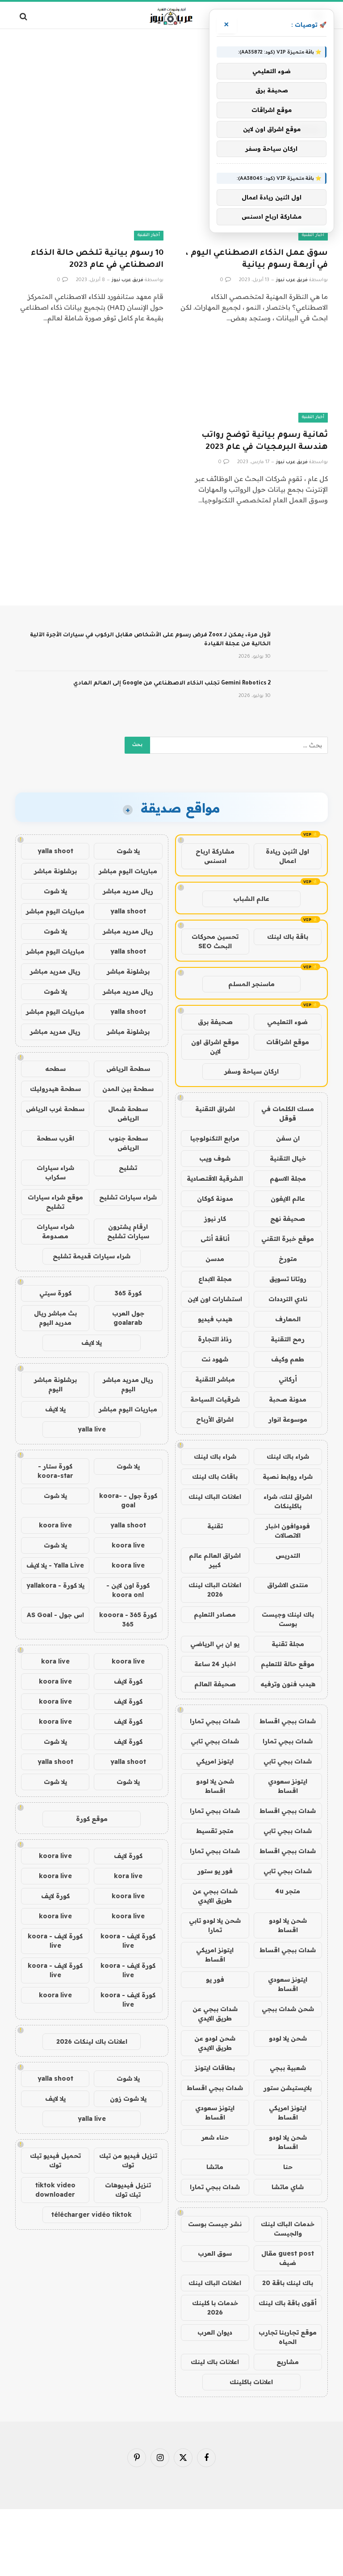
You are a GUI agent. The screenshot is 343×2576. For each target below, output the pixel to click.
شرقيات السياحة (215, 1399)
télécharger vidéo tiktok (92, 2215)
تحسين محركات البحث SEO (215, 941)
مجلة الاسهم (288, 1178)
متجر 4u (288, 1891)
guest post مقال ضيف (288, 2258)
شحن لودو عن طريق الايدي (215, 2043)
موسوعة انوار (288, 1419)
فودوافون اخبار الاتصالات (288, 1531)
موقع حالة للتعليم (288, 1664)
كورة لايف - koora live (128, 1941)
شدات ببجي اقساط (288, 1721)
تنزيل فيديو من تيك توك (128, 2160)
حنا (288, 2167)
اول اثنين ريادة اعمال (287, 856)
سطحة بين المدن (128, 1089)
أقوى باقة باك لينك (288, 2303)
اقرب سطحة (55, 1138)
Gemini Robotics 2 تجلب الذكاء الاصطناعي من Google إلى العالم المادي (172, 684)
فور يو (215, 1979)
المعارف (288, 1319)
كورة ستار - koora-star (55, 1471)
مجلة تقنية (288, 1644)
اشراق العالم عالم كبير (215, 1560)
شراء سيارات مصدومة (55, 1231)
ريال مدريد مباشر (128, 891)
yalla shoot (55, 851)
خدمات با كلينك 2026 (215, 2308)
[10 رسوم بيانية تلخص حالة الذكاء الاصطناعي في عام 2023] (89, 199)
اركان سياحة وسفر (251, 1071)
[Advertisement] (171, 65)
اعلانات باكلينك (251, 2382)
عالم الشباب (251, 899)
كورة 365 (128, 1293)
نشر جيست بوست (215, 2224)
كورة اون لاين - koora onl (128, 1590)
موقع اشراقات (288, 1042)
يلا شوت (128, 851)
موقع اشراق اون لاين (215, 1047)
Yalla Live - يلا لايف (55, 1565)
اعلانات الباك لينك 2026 (215, 1590)
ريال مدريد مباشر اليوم (128, 1384)
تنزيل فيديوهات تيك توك (128, 2190)
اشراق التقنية (215, 1109)
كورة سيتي (55, 1293)
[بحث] (24, 16)
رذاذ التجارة (215, 1339)
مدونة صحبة (288, 1399)
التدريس (288, 1556)
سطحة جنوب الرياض (128, 1143)
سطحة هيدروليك (55, 1089)
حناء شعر (215, 2137)
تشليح (128, 1168)
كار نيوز (215, 1219)
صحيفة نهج (288, 1219)
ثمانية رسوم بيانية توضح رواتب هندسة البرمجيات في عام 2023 (265, 442)
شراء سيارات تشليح (128, 1197)
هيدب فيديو (215, 1319)
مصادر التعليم (215, 1614)
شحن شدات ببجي (288, 2009)
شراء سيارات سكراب (55, 1172)
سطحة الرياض (128, 1069)
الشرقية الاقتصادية (215, 1178)
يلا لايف (92, 1343)
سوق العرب (215, 2253)
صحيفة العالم (215, 1684)
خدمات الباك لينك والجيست (288, 2229)
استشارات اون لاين (215, 1299)
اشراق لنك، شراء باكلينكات (288, 1501)
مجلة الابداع (215, 1279)
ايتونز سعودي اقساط (288, 1786)
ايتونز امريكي (215, 1761)
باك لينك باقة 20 (288, 2283)
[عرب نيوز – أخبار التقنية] (172, 16)
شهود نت (215, 1359)
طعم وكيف (288, 1359)
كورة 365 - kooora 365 (128, 1620)
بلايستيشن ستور (288, 2088)
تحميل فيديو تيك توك (55, 2160)
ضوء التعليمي (287, 1022)
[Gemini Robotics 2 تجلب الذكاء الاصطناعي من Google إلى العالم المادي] (303, 695)
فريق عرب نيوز (292, 280)
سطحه (55, 1069)
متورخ (288, 1259)
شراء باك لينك (288, 1456)
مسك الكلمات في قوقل (288, 1114)
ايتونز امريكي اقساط (215, 1955)
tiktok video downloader (55, 2190)
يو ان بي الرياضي (215, 1644)
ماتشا (215, 2167)
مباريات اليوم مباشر (128, 871)
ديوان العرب (215, 2332)
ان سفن (288, 1138)
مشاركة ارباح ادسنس (215, 856)
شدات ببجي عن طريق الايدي (215, 1896)
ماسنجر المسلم (251, 984)
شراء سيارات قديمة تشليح (92, 1256)
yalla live (92, 1429)
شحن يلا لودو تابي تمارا (215, 1925)
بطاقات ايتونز (215, 2068)
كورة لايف (128, 1681)
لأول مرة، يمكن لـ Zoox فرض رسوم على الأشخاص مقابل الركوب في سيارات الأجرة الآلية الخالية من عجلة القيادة (150, 640)
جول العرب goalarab (128, 1318)
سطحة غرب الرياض (55, 1109)
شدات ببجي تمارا (215, 1721)
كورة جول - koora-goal (128, 1500)
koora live (55, 1525)
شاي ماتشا (288, 2187)
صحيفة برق (215, 1022)
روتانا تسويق (288, 1279)
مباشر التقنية (215, 1379)
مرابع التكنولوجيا (215, 1138)
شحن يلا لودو (288, 2038)
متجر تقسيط (215, 1831)
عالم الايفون (288, 1199)
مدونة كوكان (215, 1199)
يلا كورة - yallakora (55, 1585)
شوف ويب (215, 1158)
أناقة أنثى (215, 1239)
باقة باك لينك (288, 937)
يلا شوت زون (128, 2099)
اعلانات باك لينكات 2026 (92, 2041)
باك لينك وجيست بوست (288, 1619)
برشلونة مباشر (55, 871)
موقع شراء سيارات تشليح (55, 1202)
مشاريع (288, 2362)
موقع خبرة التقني (288, 1239)
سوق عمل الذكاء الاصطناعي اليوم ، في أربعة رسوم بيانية (257, 259)
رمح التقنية (288, 1339)
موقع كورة (92, 1819)
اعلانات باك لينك (215, 2362)
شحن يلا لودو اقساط (215, 1786)
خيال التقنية (288, 1158)
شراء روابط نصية (288, 1477)
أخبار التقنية (313, 235)
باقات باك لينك (215, 1477)
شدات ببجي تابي (215, 1741)
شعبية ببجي (288, 2068)
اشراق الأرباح (215, 1419)
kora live (55, 1661)
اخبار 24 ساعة (215, 1664)
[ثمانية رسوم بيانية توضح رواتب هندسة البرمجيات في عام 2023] (254, 381)
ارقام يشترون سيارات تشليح (128, 1231)
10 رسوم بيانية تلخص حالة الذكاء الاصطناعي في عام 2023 (97, 259)
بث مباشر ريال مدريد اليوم (55, 1318)
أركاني (288, 1379)
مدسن (215, 1259)
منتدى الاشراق (288, 1585)
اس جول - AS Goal (55, 1615)
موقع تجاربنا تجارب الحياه (288, 2337)
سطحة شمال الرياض (128, 1114)
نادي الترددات (288, 1299)
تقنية (215, 1526)
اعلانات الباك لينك (215, 1497)
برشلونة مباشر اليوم (55, 1384)
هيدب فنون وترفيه (288, 1684)
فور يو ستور (215, 1871)
